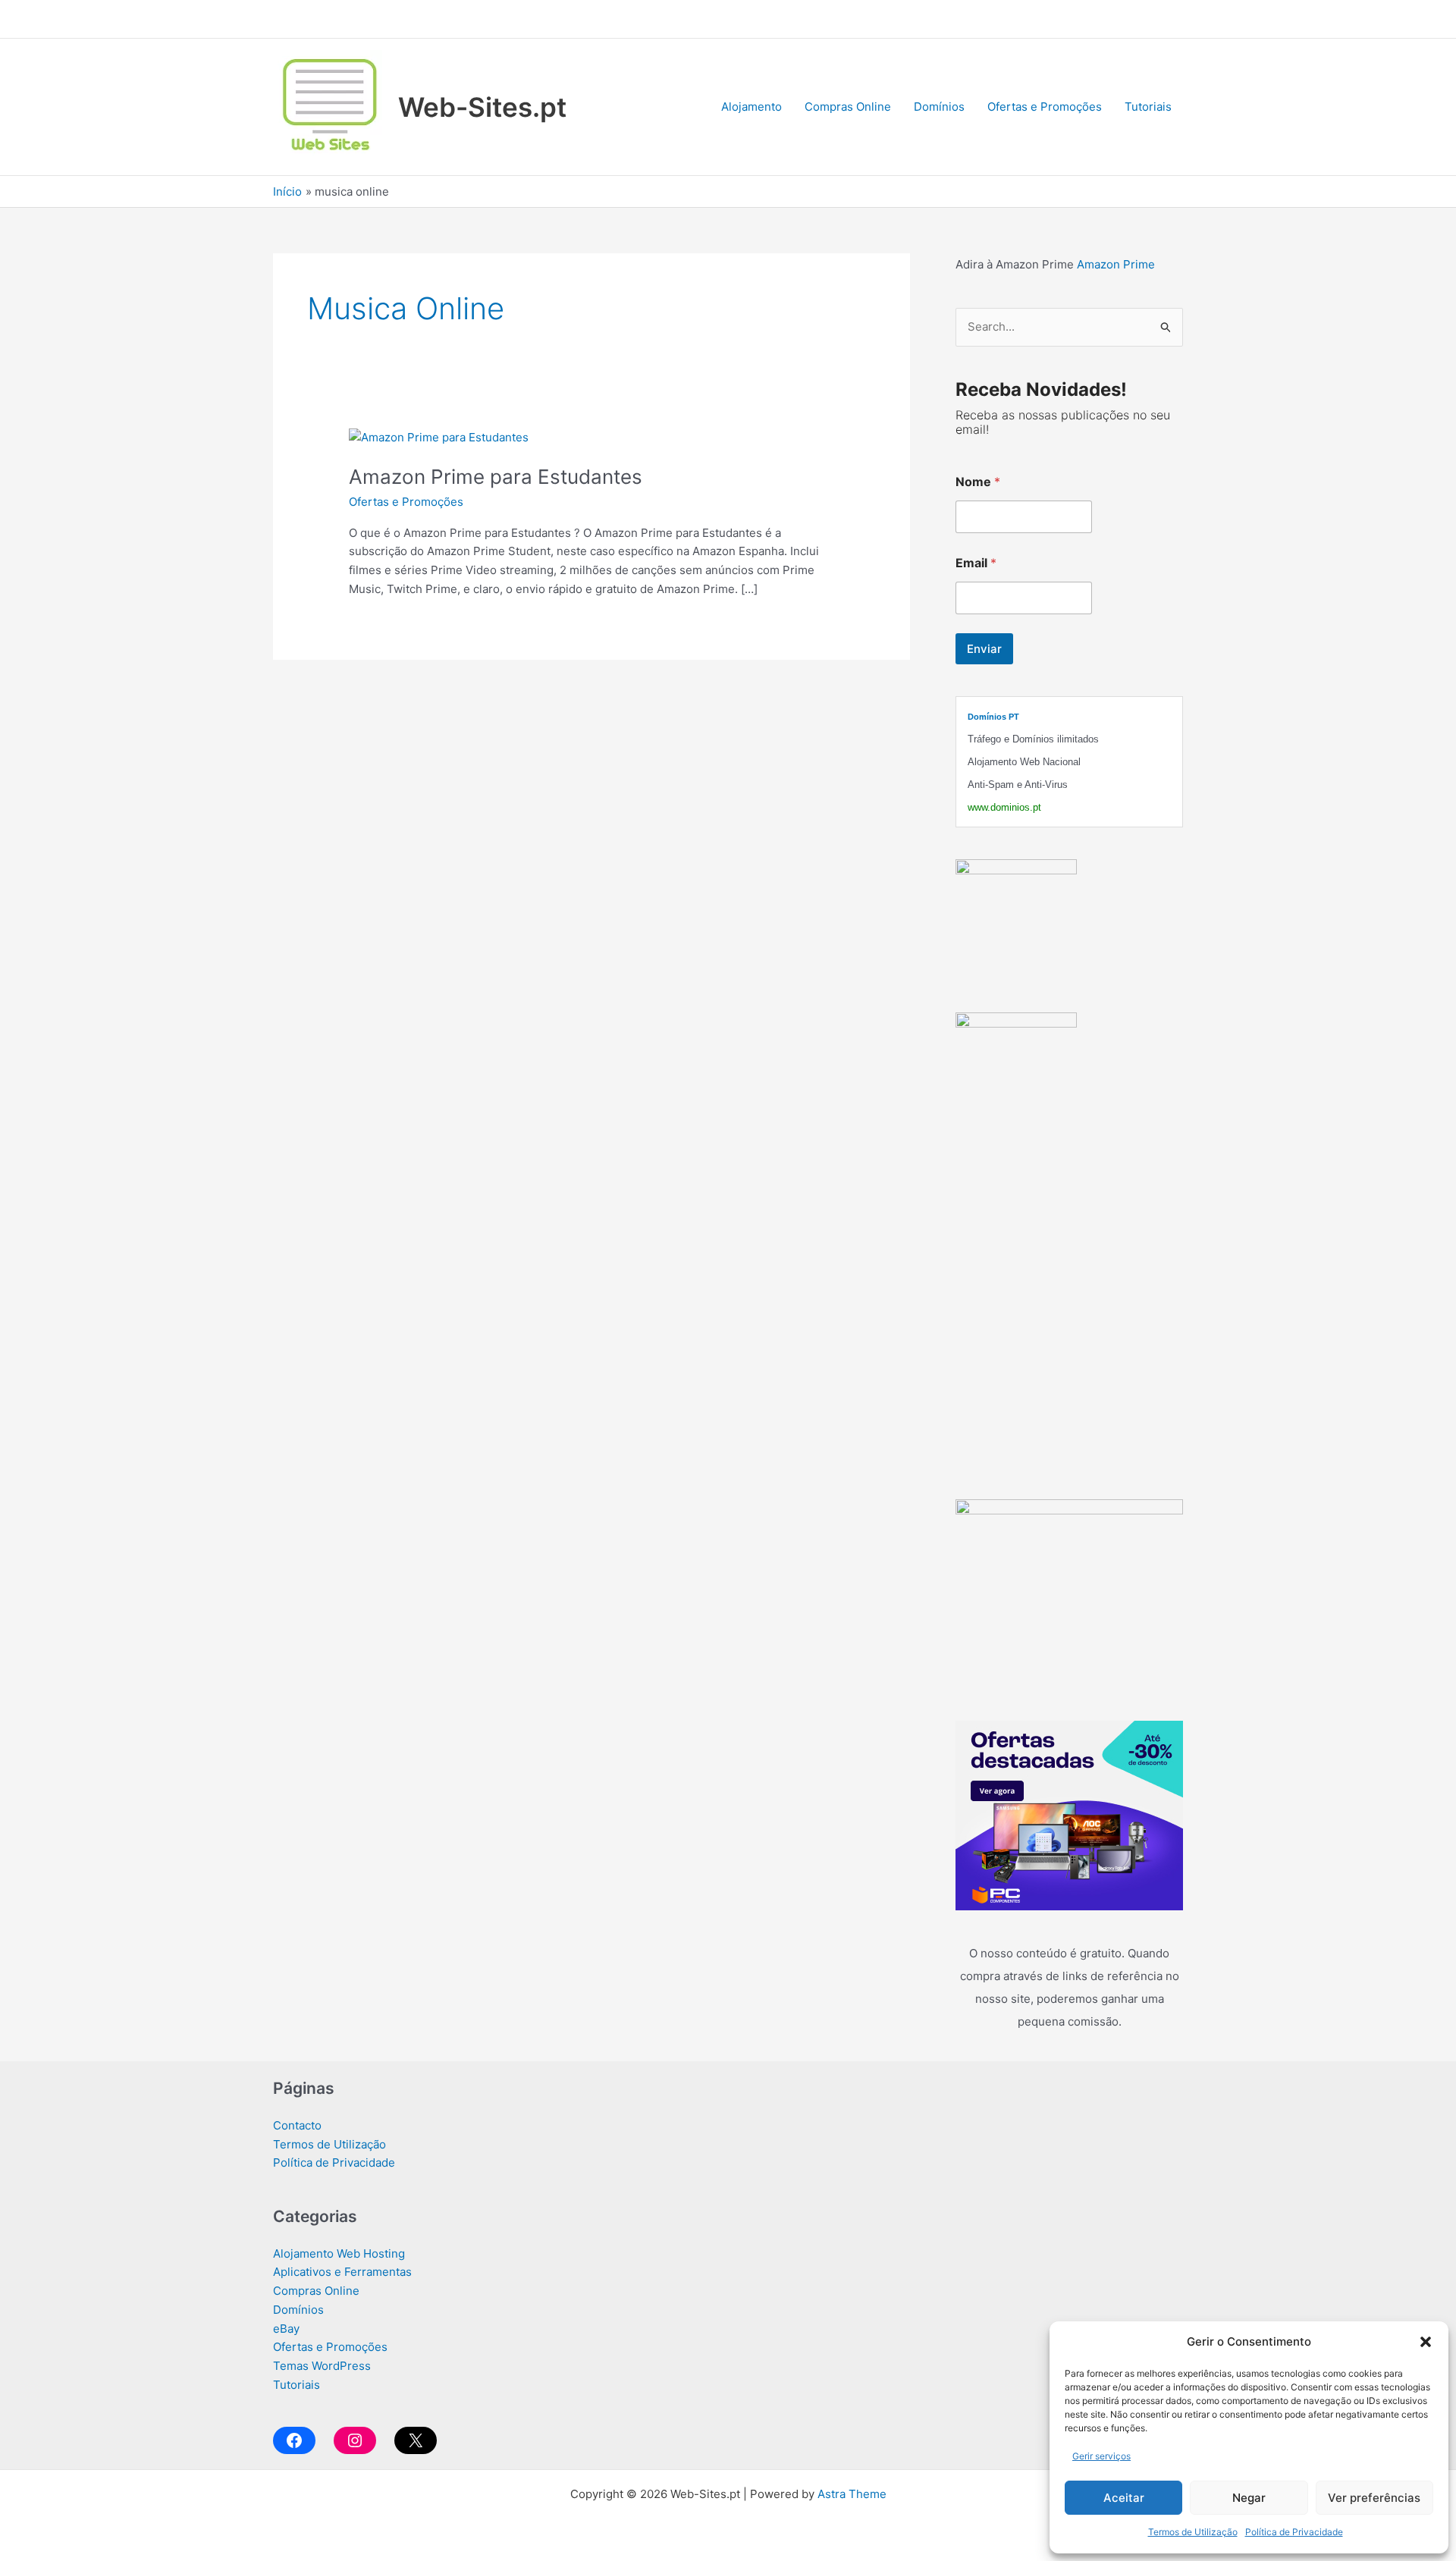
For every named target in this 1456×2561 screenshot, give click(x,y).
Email (976, 563)
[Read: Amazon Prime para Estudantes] (439, 436)
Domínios (939, 107)
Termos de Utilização (1193, 2532)
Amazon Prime (1116, 264)
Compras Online (848, 107)
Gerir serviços (1101, 2456)
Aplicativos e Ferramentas (342, 2272)
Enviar (984, 649)
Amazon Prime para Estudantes (496, 477)
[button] (1426, 2342)
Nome (978, 482)
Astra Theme (852, 2494)
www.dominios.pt (1004, 807)
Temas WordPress (322, 2366)
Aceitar (1124, 2498)
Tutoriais (1148, 107)
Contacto (297, 2125)
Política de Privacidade (1294, 2532)
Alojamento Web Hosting (339, 2253)
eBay (286, 2329)
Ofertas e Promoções (1045, 107)
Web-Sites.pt (482, 107)
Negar (1249, 2498)
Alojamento (752, 107)
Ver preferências (1374, 2498)
